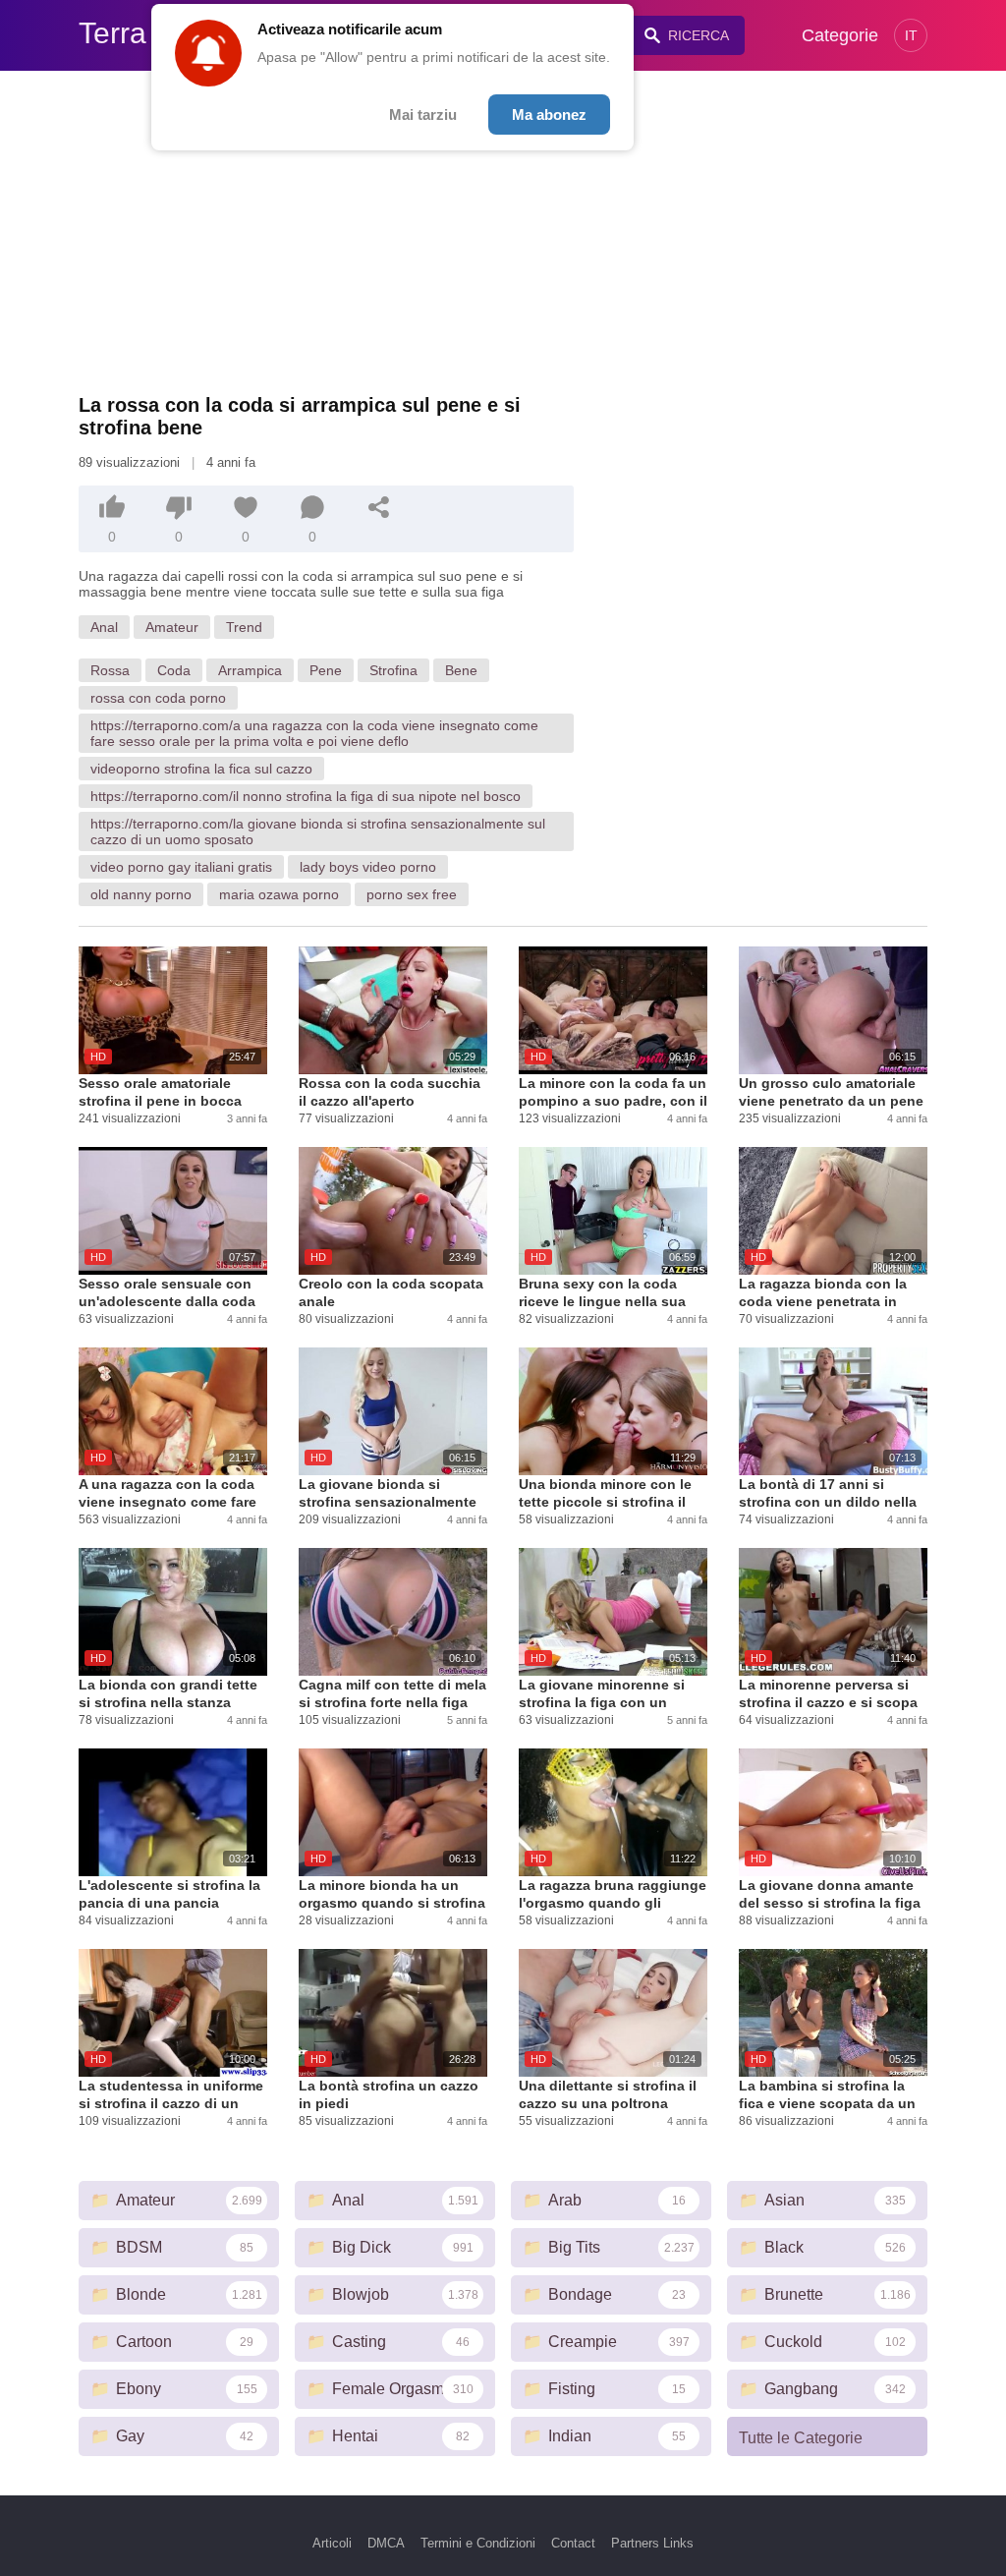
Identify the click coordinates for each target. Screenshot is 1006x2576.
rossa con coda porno (158, 698)
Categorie (840, 35)
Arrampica (250, 670)
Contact (573, 2543)
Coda (174, 670)
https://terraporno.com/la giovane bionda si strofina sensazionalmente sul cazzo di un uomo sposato (318, 831)
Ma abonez (549, 114)
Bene (461, 670)
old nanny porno (141, 894)
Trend (244, 627)
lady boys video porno (368, 867)
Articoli (332, 2543)
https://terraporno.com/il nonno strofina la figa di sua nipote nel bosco (306, 796)
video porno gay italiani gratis (181, 867)
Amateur (172, 627)
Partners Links (652, 2543)
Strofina (393, 670)
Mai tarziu (423, 114)
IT (911, 35)
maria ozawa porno (279, 894)
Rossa (110, 670)
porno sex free (412, 894)
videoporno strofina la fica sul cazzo (201, 769)
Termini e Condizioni (478, 2543)
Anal (104, 627)
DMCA (386, 2543)
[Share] (379, 507)
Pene (326, 670)
